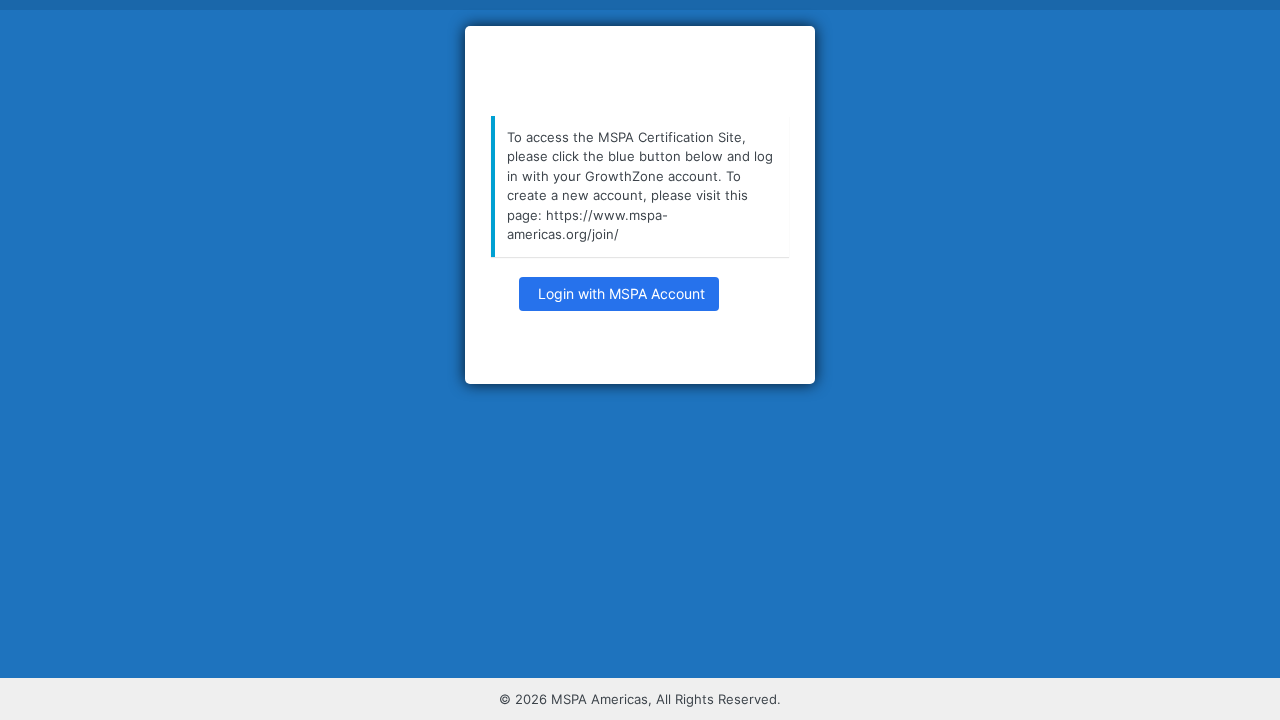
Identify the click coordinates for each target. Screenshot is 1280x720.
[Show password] (745, 297)
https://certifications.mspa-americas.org (640, 72)
